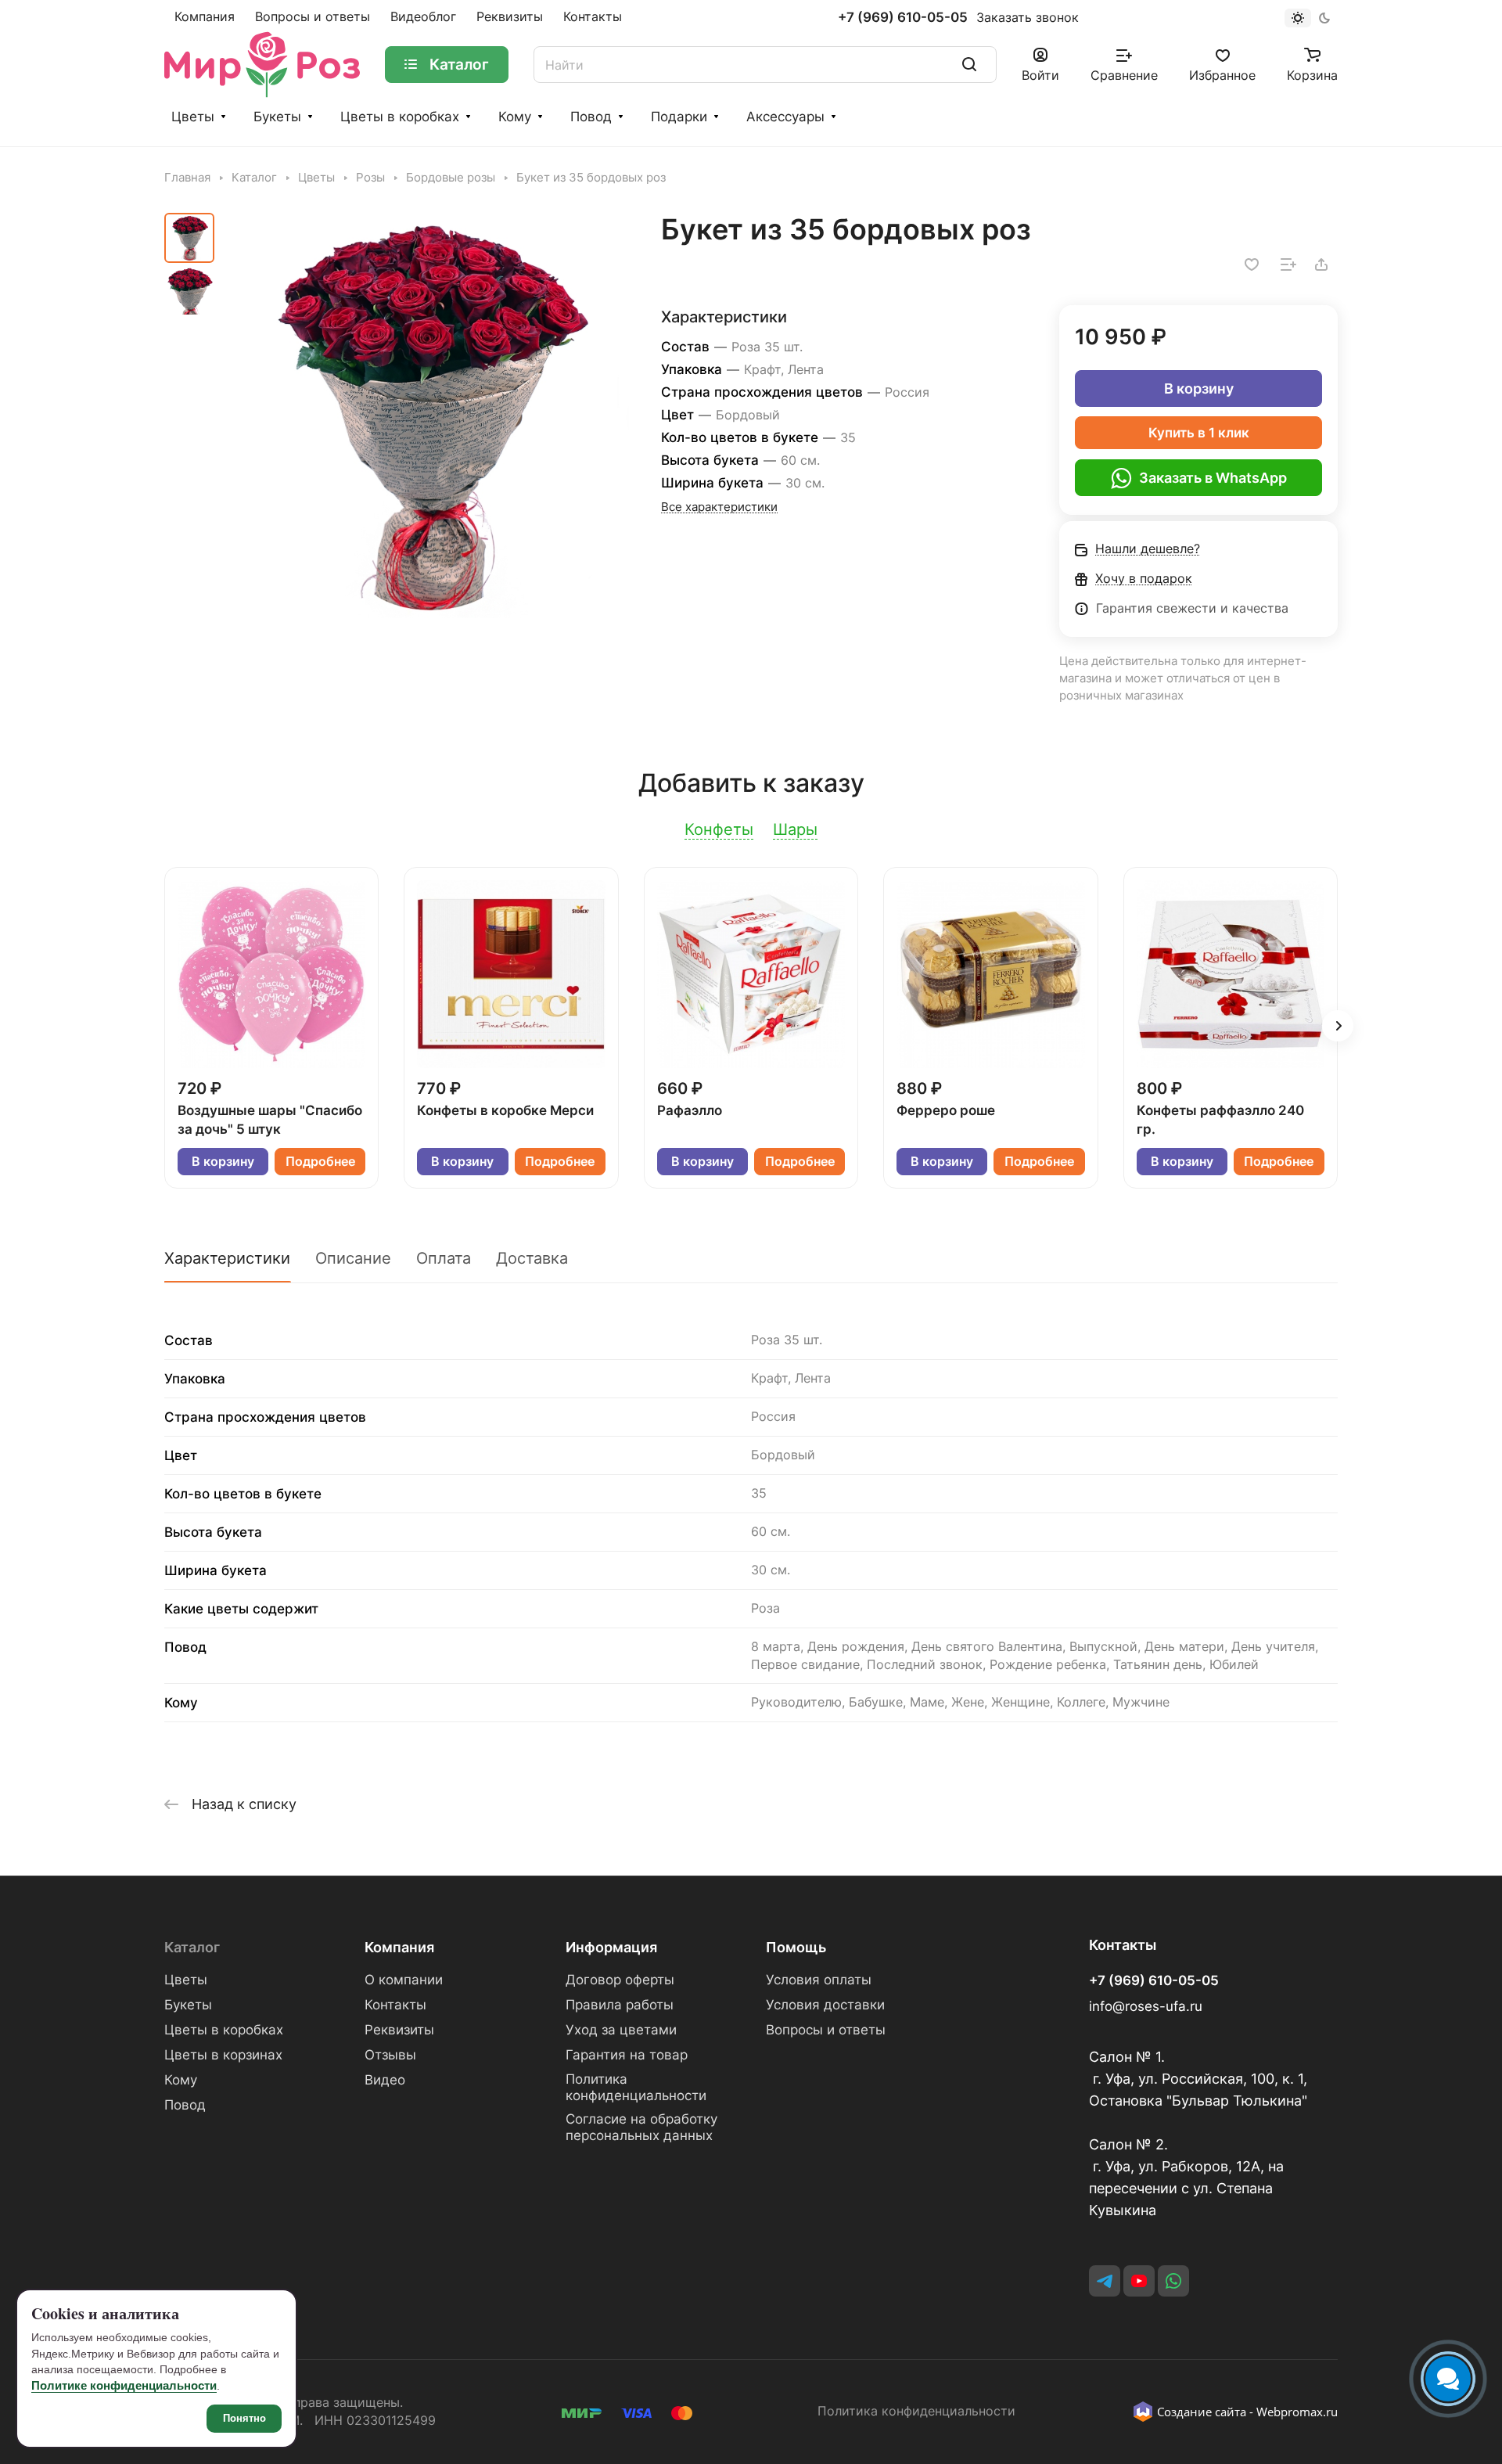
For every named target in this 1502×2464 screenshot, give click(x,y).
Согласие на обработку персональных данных (641, 2127)
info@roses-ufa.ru (1146, 2006)
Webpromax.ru (1297, 2412)
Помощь (796, 1947)
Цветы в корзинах (223, 2055)
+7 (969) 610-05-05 (903, 18)
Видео (385, 2080)
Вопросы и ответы (826, 2030)
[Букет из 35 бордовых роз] (426, 415)
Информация (611, 1947)
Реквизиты (399, 2030)
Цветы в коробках (400, 117)
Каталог (192, 1947)
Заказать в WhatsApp (1213, 478)
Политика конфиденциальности (636, 2087)
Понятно (244, 2418)
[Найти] (969, 65)
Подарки (679, 117)
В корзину (1199, 388)
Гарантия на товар (627, 2055)
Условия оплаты (819, 1980)
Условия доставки (825, 2005)
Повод (591, 117)
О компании (404, 1980)
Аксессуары (785, 117)
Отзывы (390, 2055)
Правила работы (620, 2005)
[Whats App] (1173, 2281)
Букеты (277, 117)
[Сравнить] (1288, 264)
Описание (353, 1258)
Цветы (193, 117)
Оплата (444, 1258)
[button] (1338, 1026)
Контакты (395, 2005)
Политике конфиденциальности (124, 2385)
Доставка (532, 1258)
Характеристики (227, 1258)
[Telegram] (1105, 2281)
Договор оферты (620, 1980)
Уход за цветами (621, 2030)
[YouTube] (1139, 2281)
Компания (399, 1947)
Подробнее (320, 1162)
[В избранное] (1252, 264)
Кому (515, 117)
